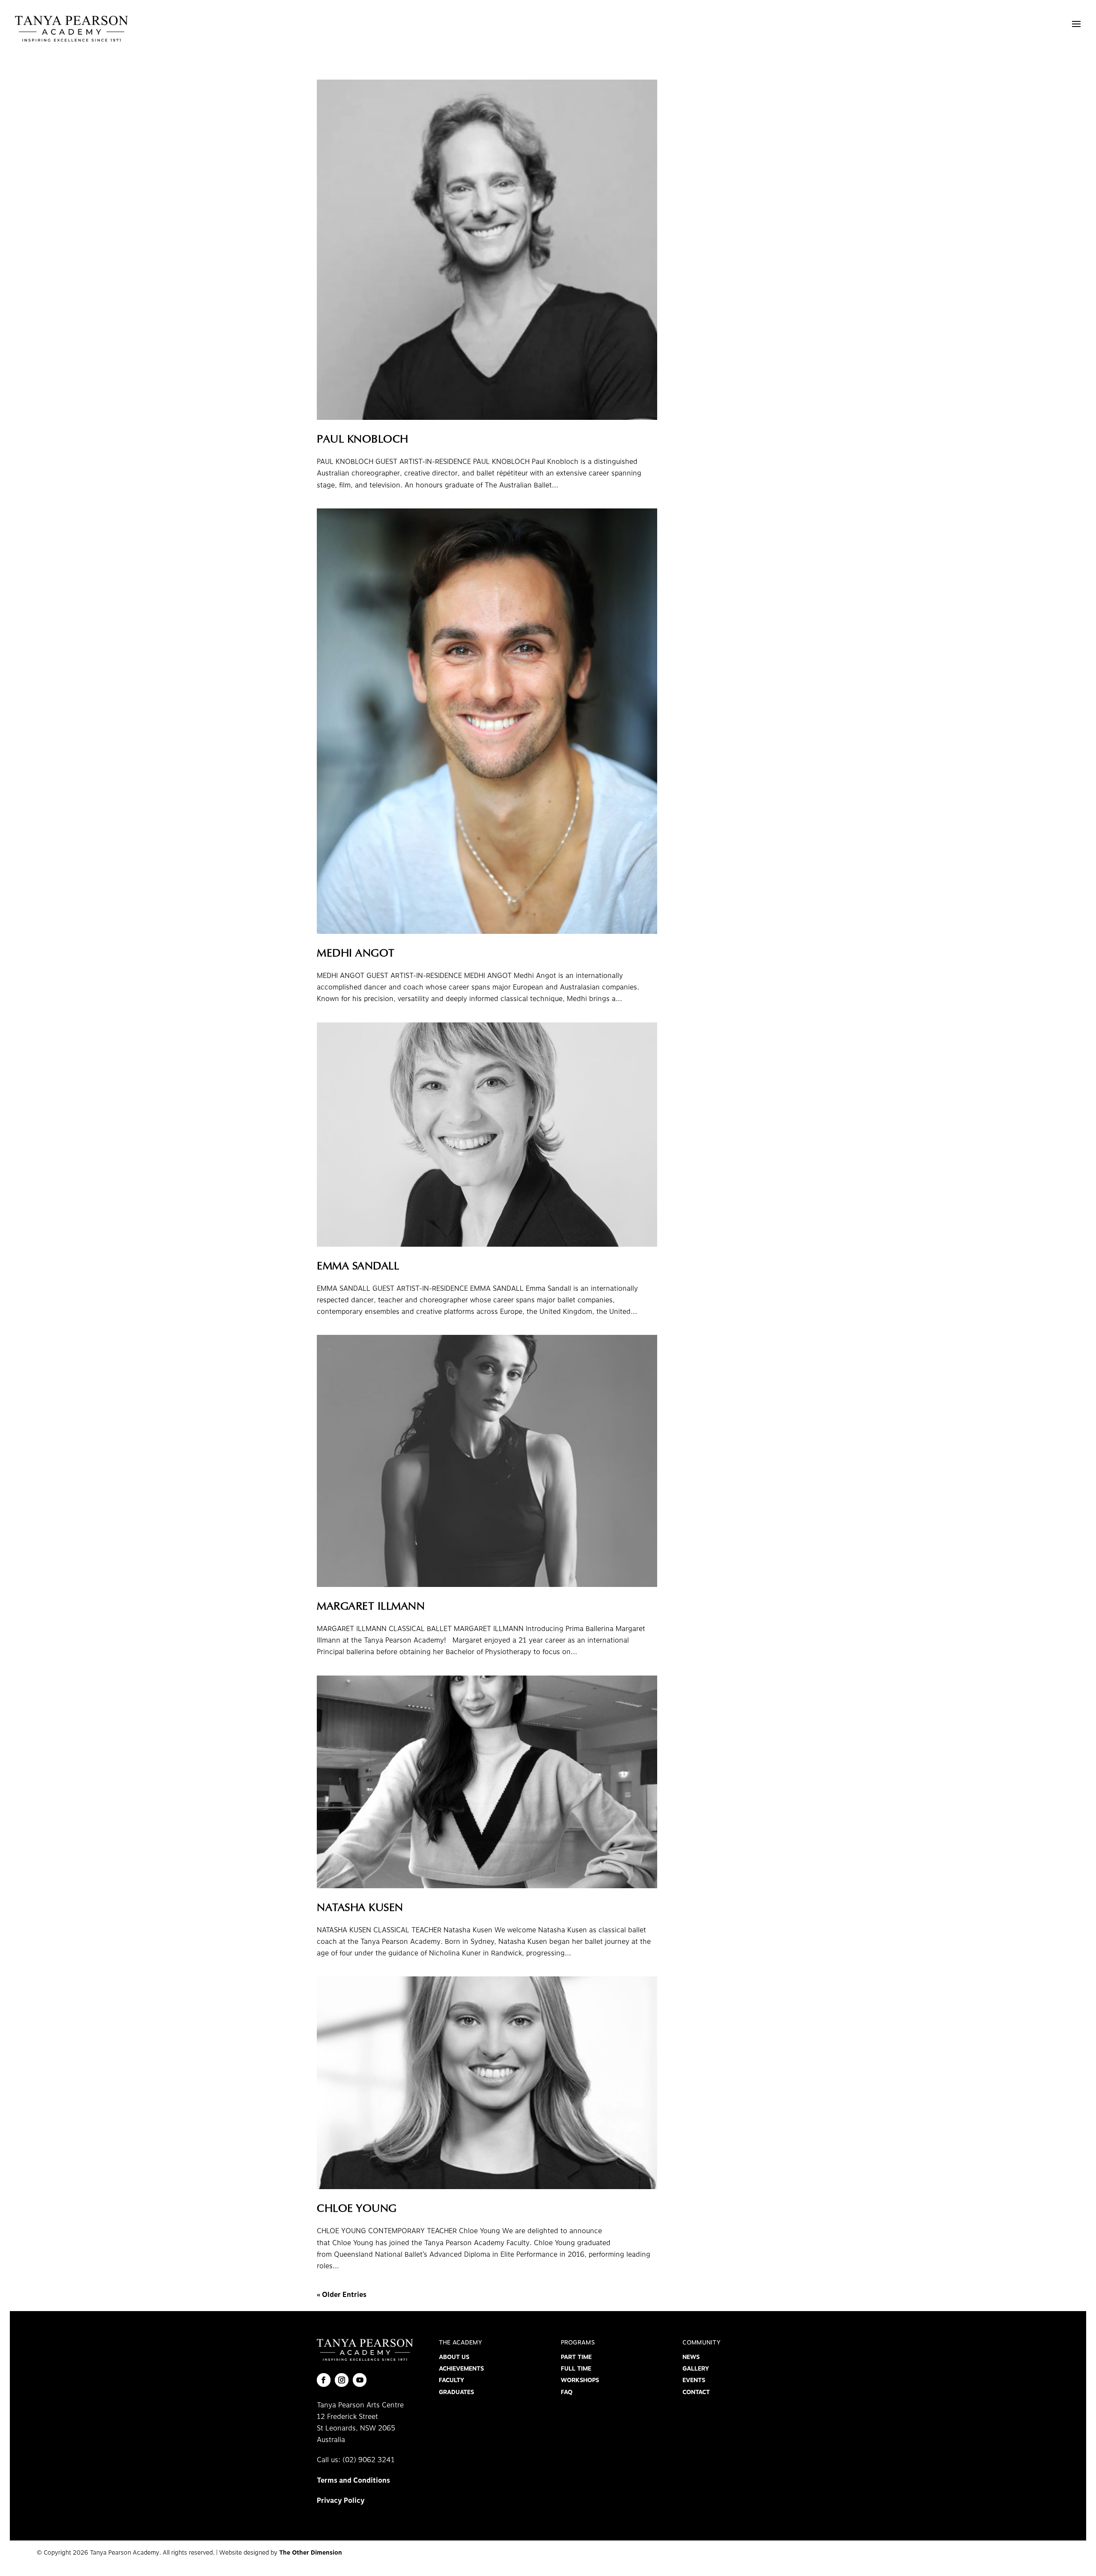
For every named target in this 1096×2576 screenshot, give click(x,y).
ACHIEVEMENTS (461, 2369)
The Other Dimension (311, 2553)
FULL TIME (576, 2369)
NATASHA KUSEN (360, 1908)
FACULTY (451, 2380)
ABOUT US (454, 2357)
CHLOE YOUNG (357, 2209)
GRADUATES (456, 2392)
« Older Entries (342, 2295)
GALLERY (696, 2369)
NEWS (691, 2357)
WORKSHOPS (580, 2380)
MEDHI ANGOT (356, 954)
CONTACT (696, 2392)
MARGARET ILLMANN (371, 1607)
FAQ (567, 2392)
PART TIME (576, 2357)
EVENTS (694, 2380)
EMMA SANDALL (358, 1267)
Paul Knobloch (363, 440)
